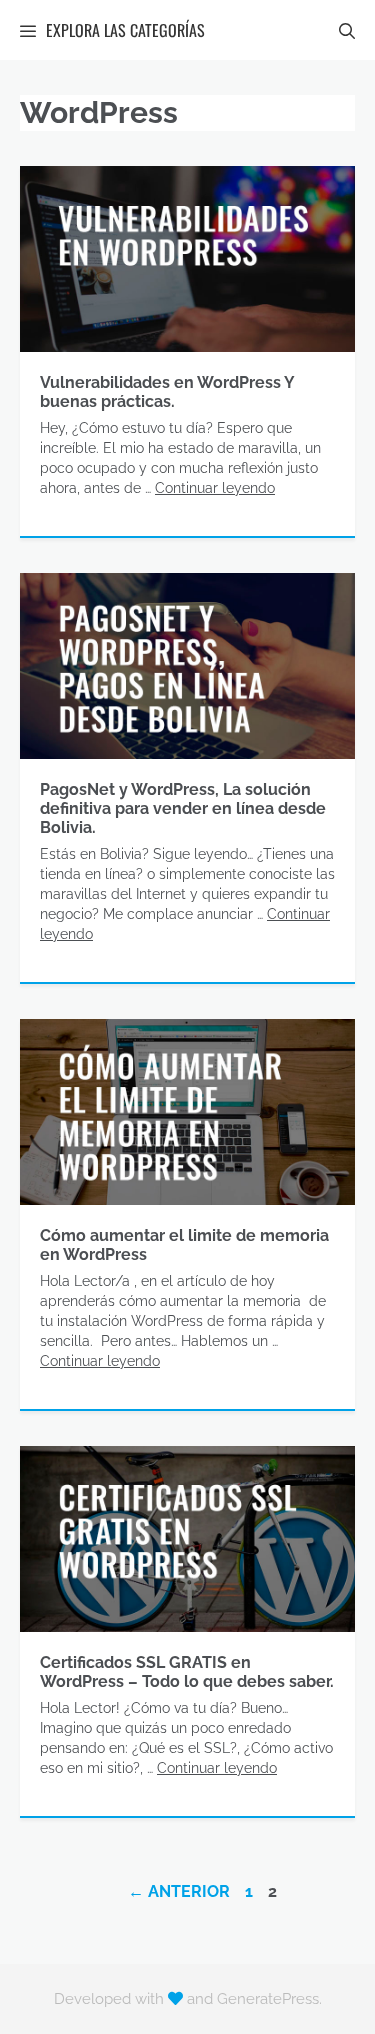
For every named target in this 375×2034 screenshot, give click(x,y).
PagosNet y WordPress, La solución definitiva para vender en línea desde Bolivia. (183, 808)
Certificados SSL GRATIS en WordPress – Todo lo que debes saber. (187, 1672)
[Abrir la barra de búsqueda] (346, 30)
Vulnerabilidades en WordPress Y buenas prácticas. (167, 392)
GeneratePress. (269, 1999)
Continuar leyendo (215, 488)
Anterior (179, 1891)
